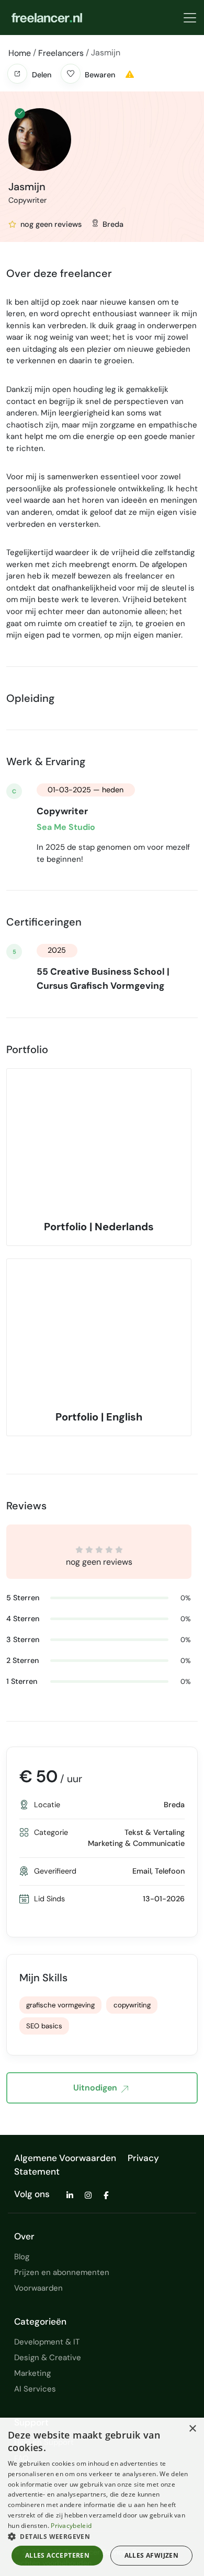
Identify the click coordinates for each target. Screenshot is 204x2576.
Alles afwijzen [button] (152, 2555)
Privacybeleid (71, 2526)
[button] (17, 74)
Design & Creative (48, 2358)
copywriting (132, 2005)
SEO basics (44, 2026)
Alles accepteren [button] (57, 2555)
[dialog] (102, 2497)
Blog (22, 2257)
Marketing (32, 2373)
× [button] (192, 2429)
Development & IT (47, 2342)
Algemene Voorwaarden (65, 2158)
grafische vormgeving (60, 2005)
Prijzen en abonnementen (62, 2272)
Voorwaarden (38, 2288)
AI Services (35, 2389)
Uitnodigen (95, 2088)
